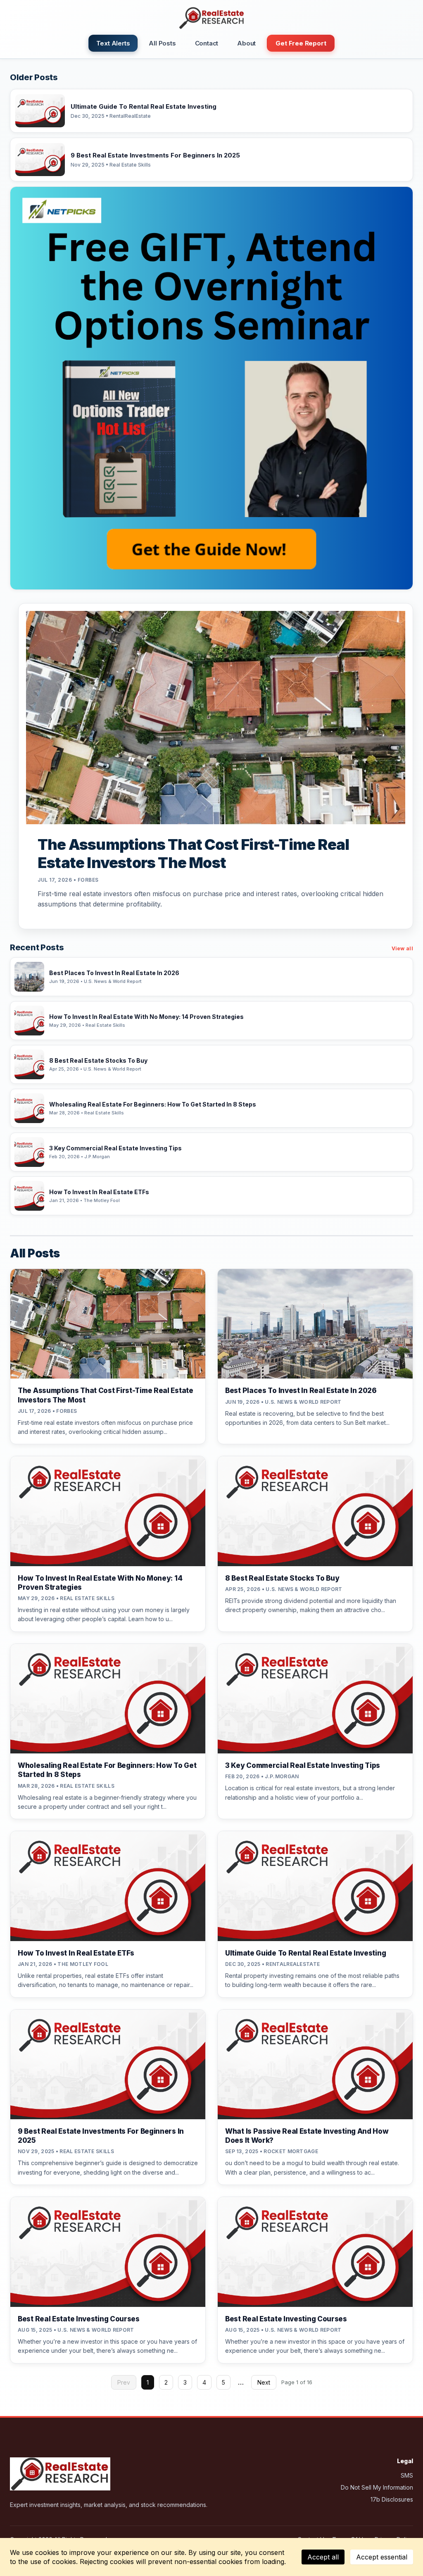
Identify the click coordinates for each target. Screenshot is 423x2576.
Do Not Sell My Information (377, 2487)
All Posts (162, 43)
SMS (407, 2475)
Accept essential (382, 2557)
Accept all (323, 2557)
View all (402, 948)
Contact (207, 43)
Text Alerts (113, 43)
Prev (124, 2382)
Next (264, 2382)
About (246, 43)
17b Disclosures (392, 2499)
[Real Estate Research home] (211, 18)
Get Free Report (301, 43)
